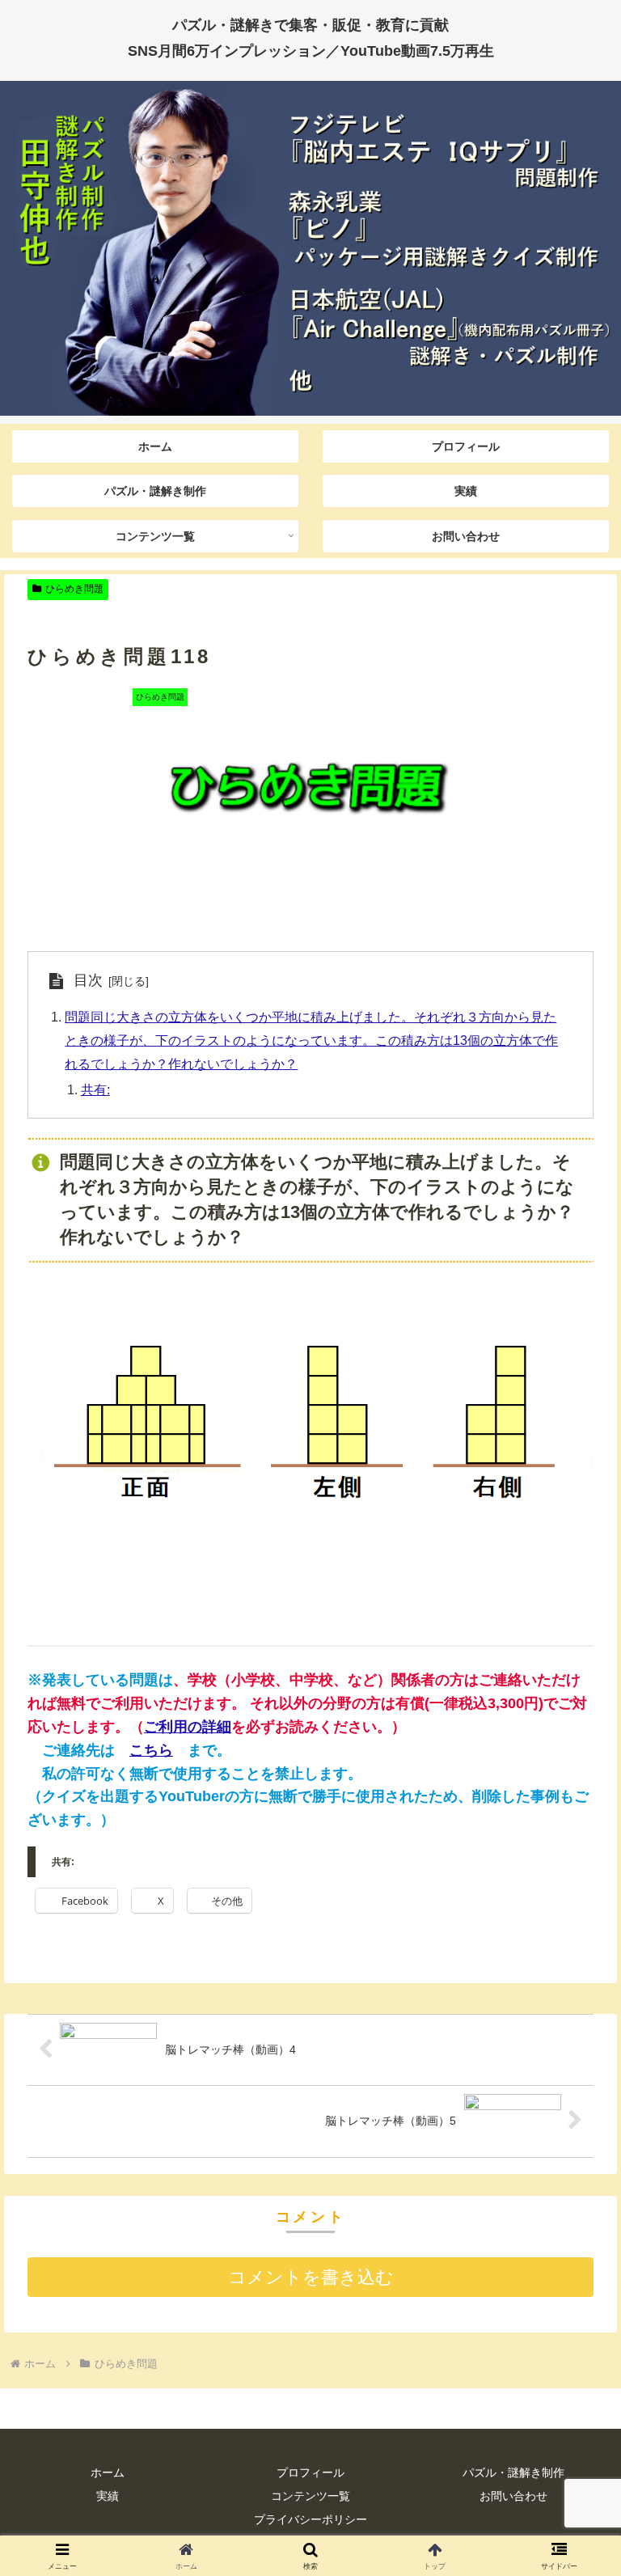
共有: (95, 1089)
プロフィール (310, 2472)
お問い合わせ (513, 2496)
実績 (108, 2496)
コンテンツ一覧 (310, 2496)
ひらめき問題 (74, 589)
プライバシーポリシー (310, 2519)
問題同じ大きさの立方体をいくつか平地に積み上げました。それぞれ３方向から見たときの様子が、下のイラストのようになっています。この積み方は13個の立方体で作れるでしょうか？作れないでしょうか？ (311, 1040)
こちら (151, 1750)
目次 (88, 980)
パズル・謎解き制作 (513, 2472)
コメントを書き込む (311, 2277)
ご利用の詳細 (188, 1727)
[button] (574, 2226)
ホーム (108, 2472)
